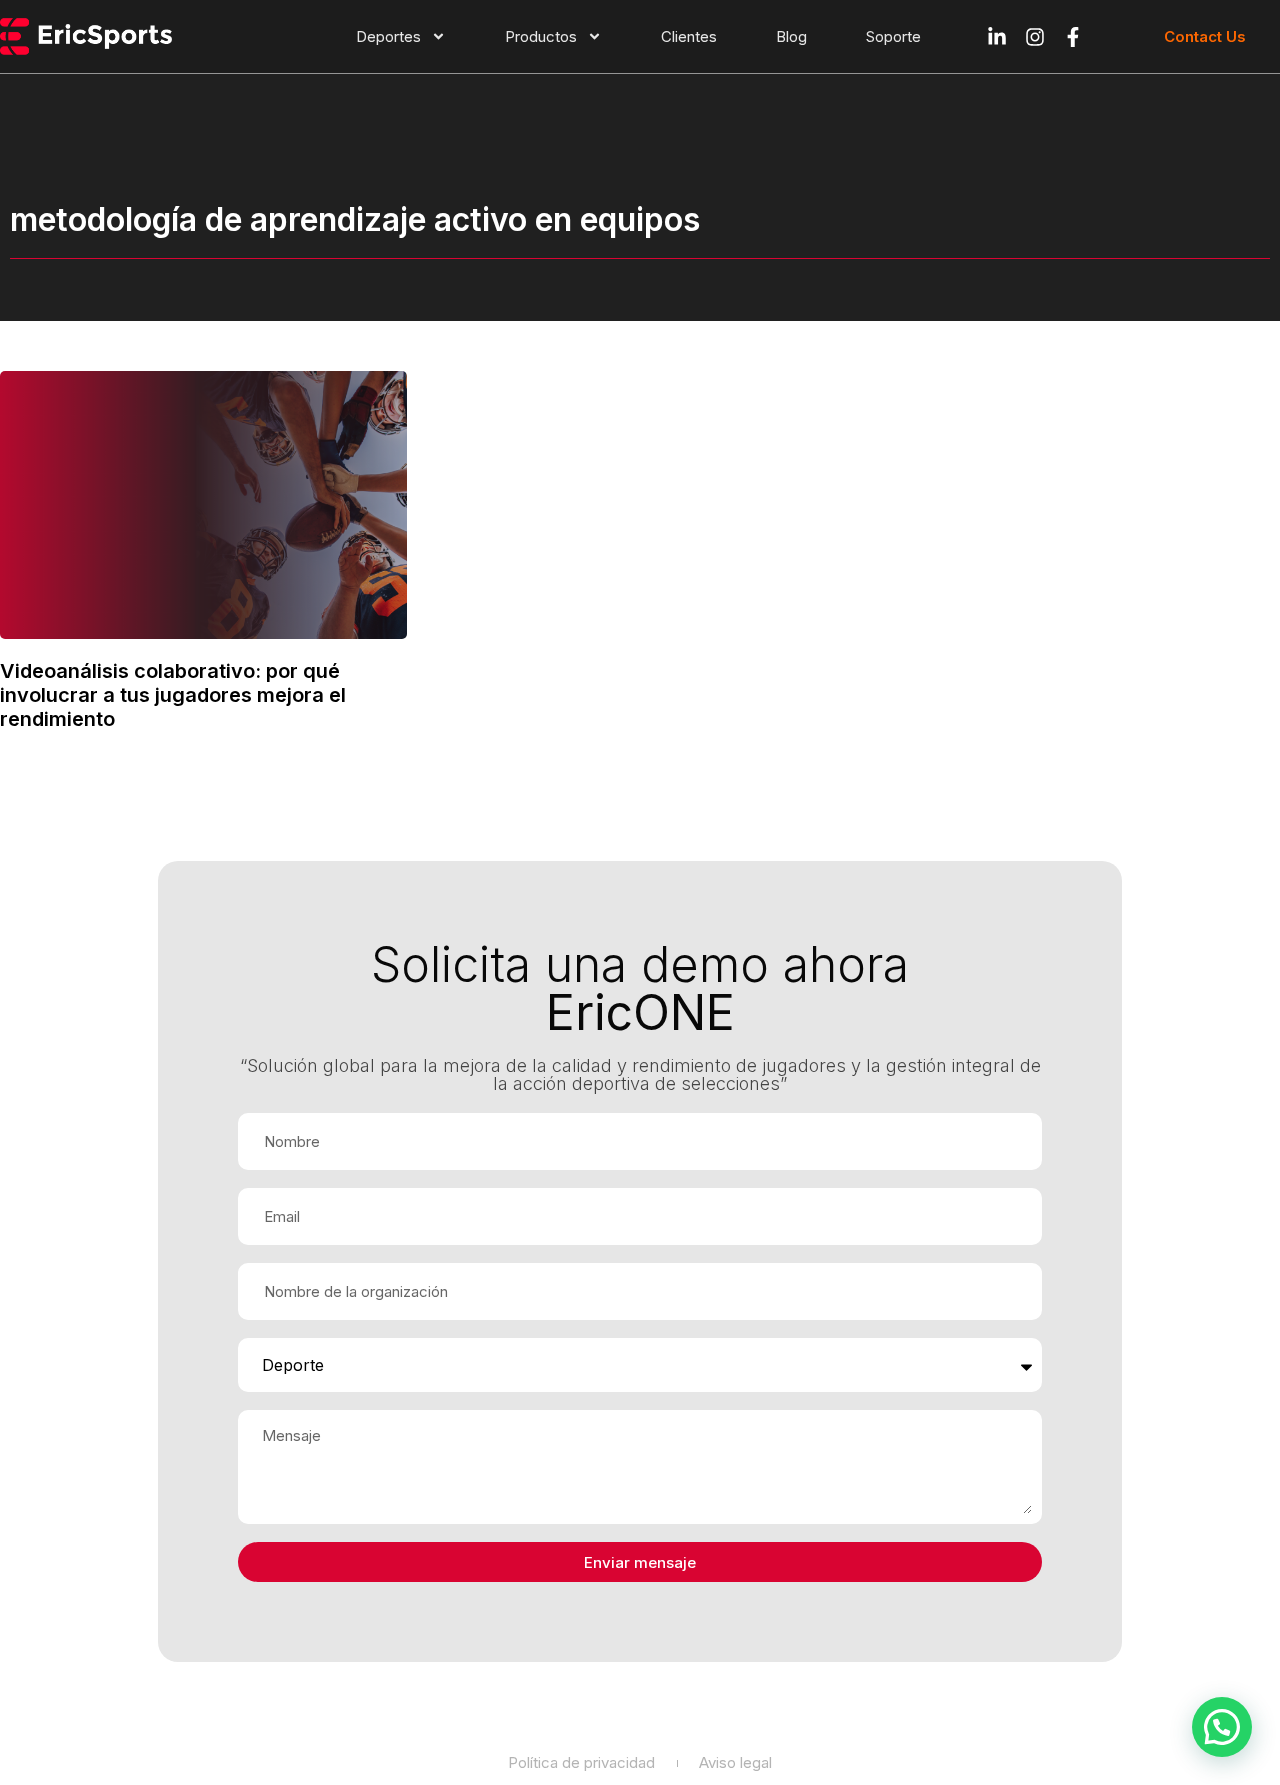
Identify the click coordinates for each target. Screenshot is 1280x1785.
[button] (1222, 1727)
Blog (791, 36)
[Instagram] (1035, 37)
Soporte (893, 36)
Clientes (689, 36)
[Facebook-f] (1073, 37)
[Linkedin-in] (997, 37)
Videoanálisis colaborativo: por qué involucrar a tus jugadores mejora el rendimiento (173, 695)
